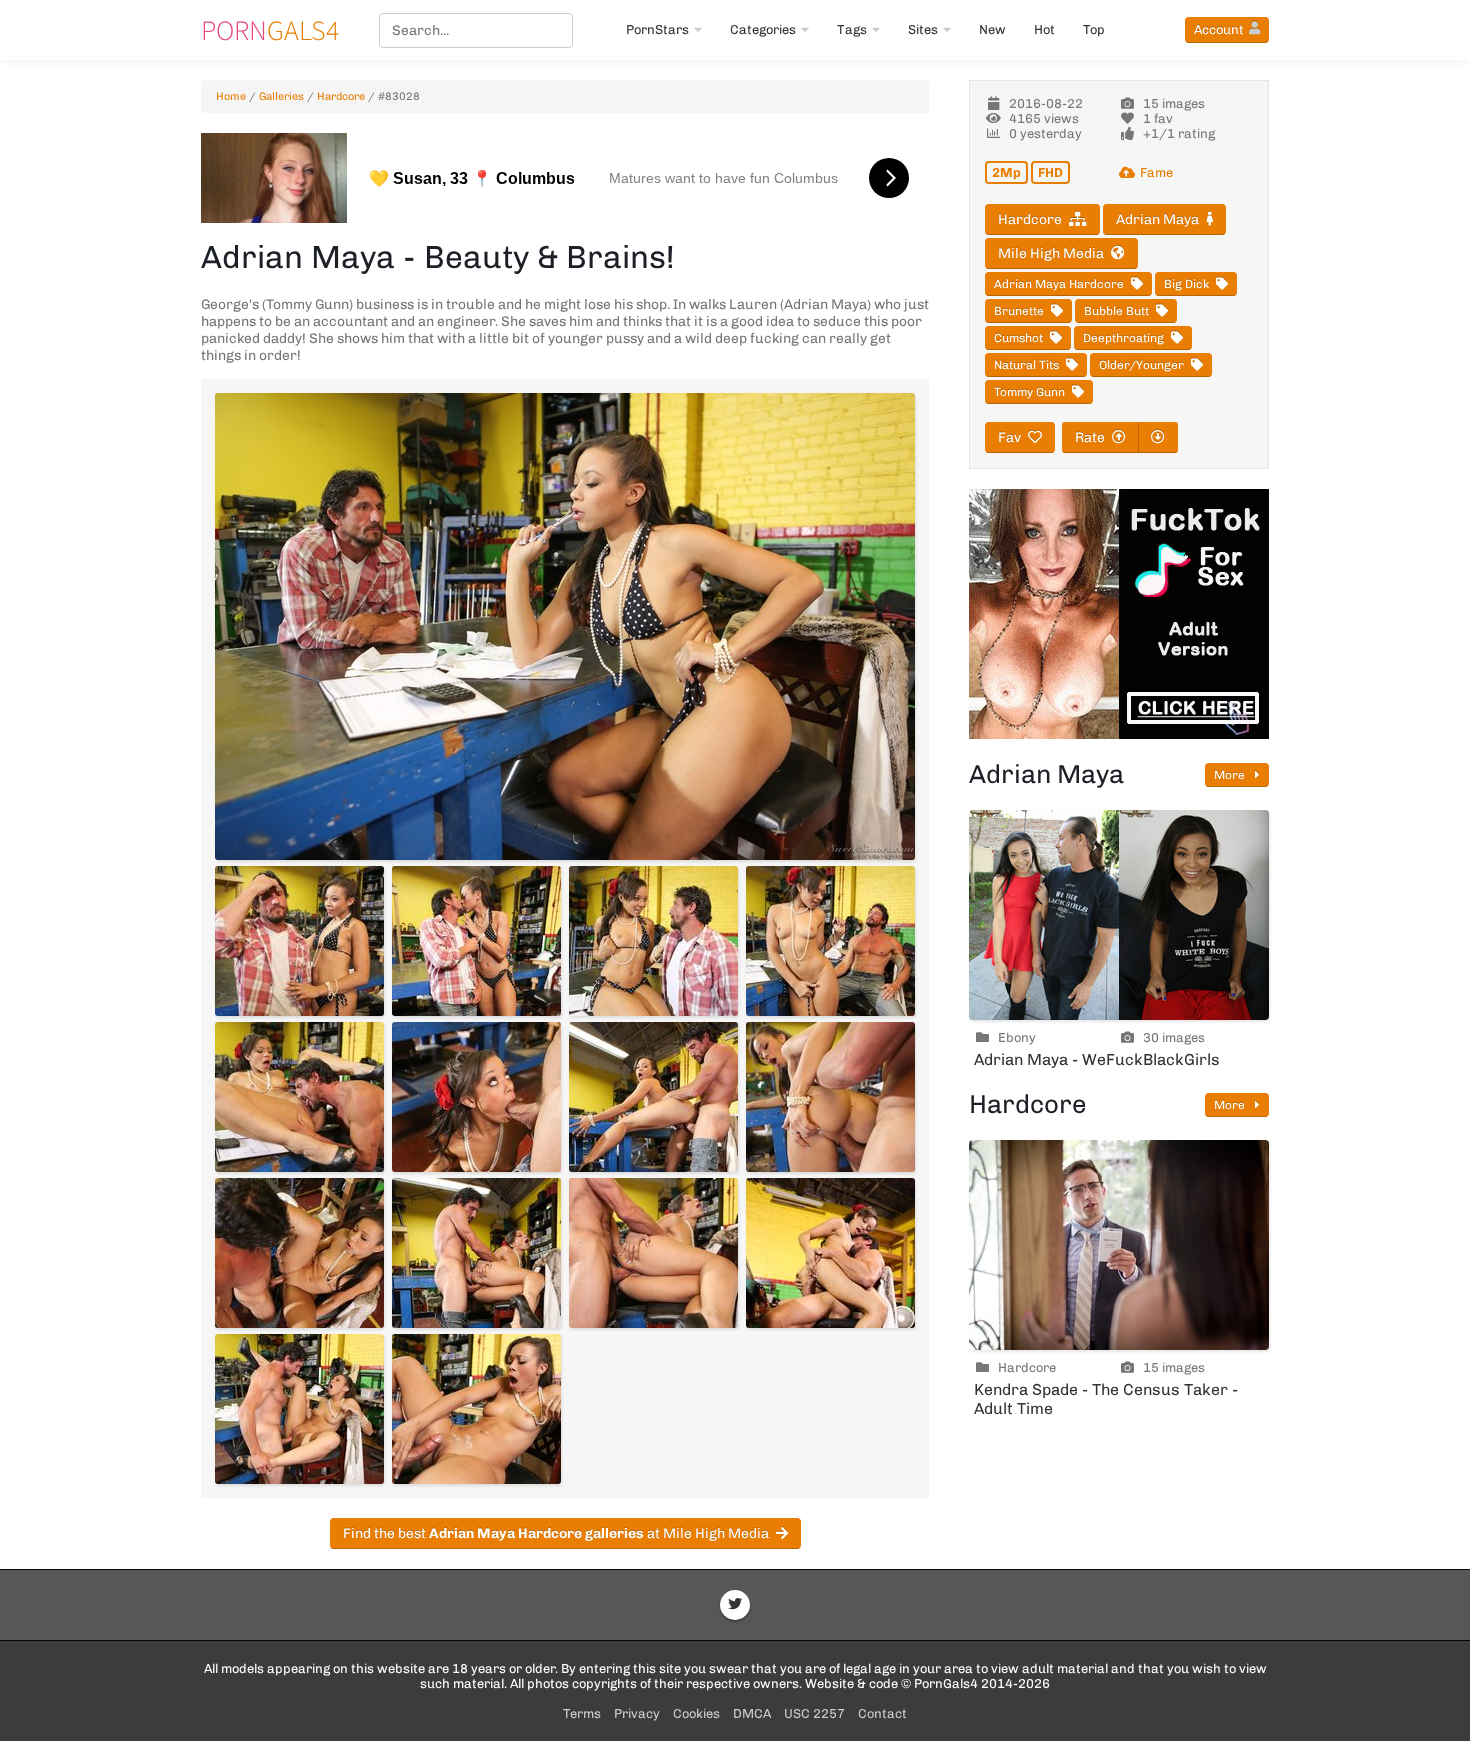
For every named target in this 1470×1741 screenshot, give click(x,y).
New (992, 29)
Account (1219, 29)
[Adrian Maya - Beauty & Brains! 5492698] (830, 1097)
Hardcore (341, 96)
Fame (1156, 172)
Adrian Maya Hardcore (1059, 284)
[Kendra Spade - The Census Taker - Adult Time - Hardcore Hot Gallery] (1119, 1245)
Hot (1044, 29)
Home (231, 96)
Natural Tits (1026, 365)
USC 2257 (814, 1713)
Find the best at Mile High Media (556, 1533)
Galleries (281, 96)
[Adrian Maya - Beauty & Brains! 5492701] (653, 1253)
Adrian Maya (1157, 219)
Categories (763, 29)
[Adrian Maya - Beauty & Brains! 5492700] (476, 1253)
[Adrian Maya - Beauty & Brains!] (565, 626)
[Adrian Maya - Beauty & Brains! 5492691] (299, 941)
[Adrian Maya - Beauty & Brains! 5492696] (476, 1097)
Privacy (637, 1713)
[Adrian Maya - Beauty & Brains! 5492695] (299, 1097)
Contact (882, 1713)
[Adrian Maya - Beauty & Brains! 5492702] (830, 1253)
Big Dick (1186, 284)
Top (1094, 29)
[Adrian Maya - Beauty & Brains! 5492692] (476, 941)
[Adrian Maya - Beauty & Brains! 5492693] (653, 941)
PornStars (657, 29)
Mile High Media (1051, 253)
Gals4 (270, 30)
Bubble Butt (1116, 311)
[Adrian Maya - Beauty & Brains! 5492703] (299, 1409)
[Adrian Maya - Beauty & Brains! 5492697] (653, 1097)
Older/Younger (1141, 365)
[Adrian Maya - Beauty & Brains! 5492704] (476, 1409)
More (1231, 775)
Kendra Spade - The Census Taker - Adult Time (1106, 1399)
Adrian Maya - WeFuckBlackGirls (1097, 1059)
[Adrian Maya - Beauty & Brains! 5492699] (299, 1253)
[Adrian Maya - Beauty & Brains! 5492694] (830, 941)
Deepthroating (1123, 338)
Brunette (1019, 311)
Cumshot (1018, 338)
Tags (852, 29)
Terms (582, 1713)
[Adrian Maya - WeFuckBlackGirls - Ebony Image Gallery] (1119, 915)
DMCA (752, 1713)
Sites (923, 29)
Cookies (696, 1713)
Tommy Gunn (1029, 392)
